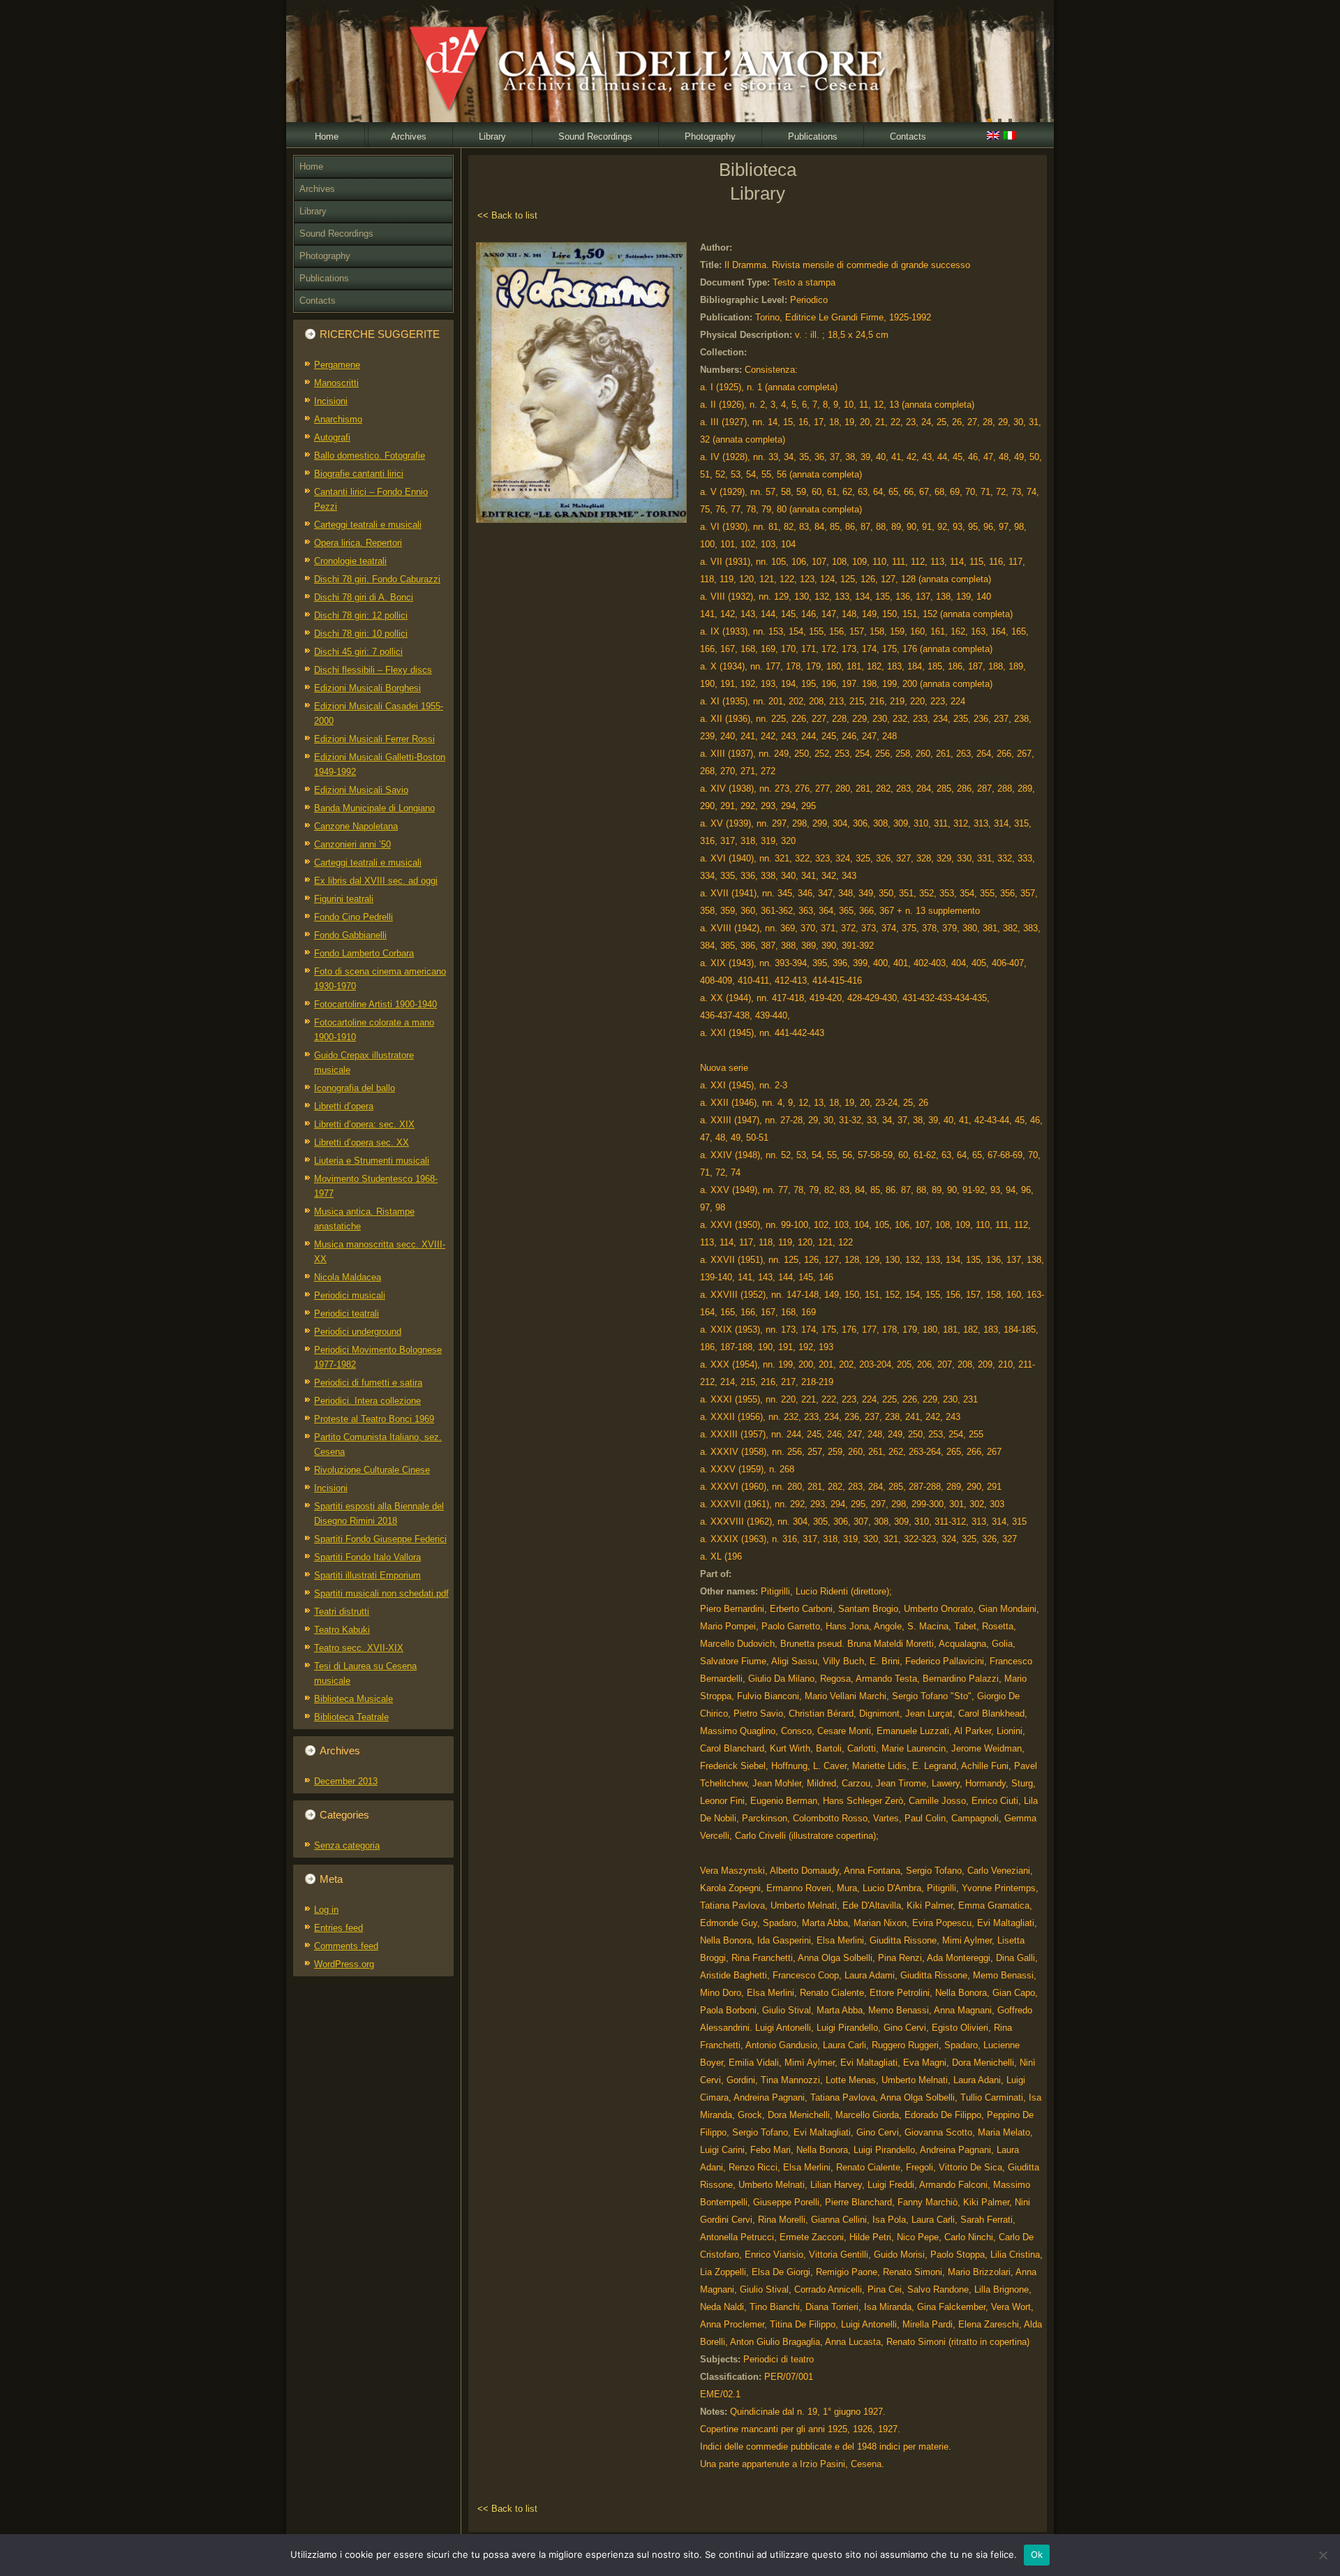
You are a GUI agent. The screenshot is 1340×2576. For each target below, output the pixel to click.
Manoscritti (336, 383)
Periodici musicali (350, 1295)
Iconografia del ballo (355, 1088)
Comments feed (346, 1946)
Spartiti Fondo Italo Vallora (367, 1557)
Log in (326, 1910)
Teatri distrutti (342, 1612)
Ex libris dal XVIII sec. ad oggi (376, 881)
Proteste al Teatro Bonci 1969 (374, 1419)
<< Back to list (507, 215)
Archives (409, 136)
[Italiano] (1010, 137)
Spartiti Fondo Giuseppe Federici (380, 1539)
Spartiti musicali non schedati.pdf (381, 1593)
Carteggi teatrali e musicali (368, 525)
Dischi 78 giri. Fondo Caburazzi (377, 579)
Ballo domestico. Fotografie (370, 456)
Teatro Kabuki (342, 1630)
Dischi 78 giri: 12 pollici (361, 615)
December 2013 (346, 1781)
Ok (1037, 2554)
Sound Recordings (595, 136)
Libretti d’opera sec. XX (362, 1142)
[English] (993, 137)
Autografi (332, 437)
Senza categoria (347, 1845)
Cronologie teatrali (350, 561)
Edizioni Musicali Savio (361, 790)
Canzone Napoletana (356, 826)
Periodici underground (358, 1332)
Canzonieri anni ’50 (352, 844)
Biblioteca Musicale (353, 1699)
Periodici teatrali (347, 1313)
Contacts (908, 136)
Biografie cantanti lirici (359, 474)
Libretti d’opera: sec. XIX (364, 1124)
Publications (813, 136)
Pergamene (337, 365)
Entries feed (338, 1928)
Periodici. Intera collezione (367, 1401)
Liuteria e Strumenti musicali (372, 1161)
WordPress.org (344, 1964)
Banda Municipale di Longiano (374, 808)
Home (327, 136)
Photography (710, 136)
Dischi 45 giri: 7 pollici (358, 652)
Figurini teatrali (344, 899)
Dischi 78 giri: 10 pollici (361, 634)
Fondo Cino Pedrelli (353, 917)
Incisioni (331, 401)
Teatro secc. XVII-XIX (359, 1648)
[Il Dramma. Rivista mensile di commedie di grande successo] (581, 523)
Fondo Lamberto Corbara (364, 953)
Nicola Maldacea (348, 1277)
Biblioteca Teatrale (351, 1717)
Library (492, 136)
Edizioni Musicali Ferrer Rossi (374, 739)
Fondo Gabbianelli (350, 935)
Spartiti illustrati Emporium (367, 1575)
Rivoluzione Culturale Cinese (372, 1470)
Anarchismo (338, 419)
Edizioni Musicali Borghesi (367, 688)
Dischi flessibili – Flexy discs (373, 670)
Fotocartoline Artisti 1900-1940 (375, 1004)
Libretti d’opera (344, 1106)
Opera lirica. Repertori (358, 543)
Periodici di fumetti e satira (368, 1383)
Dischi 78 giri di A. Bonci (364, 597)
